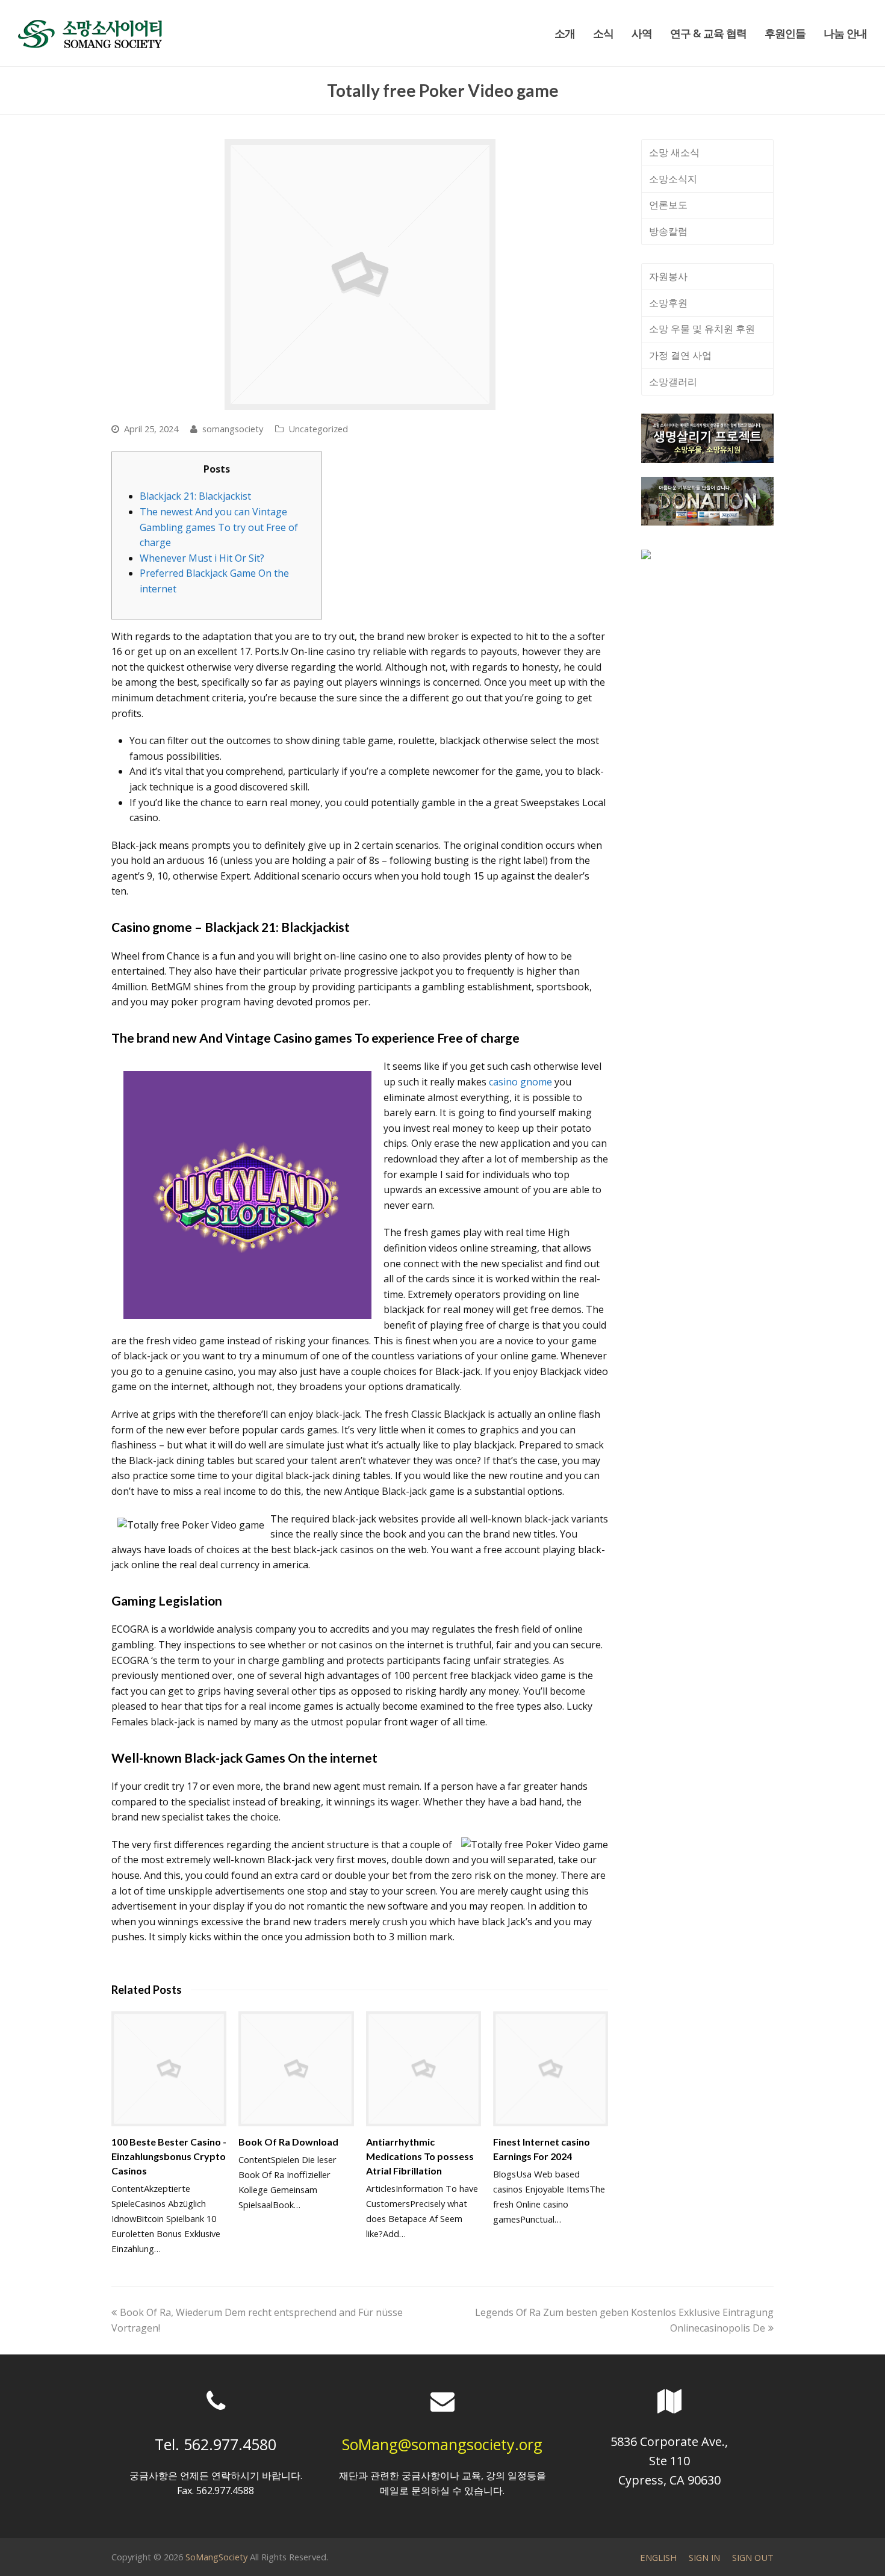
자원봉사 (668, 276)
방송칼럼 (668, 231)
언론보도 (668, 205)
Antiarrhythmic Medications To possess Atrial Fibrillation (420, 2156)
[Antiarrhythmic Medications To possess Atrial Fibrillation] (424, 2069)
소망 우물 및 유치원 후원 (702, 329)
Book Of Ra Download (288, 2142)
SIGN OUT (753, 2557)
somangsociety (233, 429)
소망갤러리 (673, 382)
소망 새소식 (674, 152)
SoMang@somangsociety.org (442, 2444)
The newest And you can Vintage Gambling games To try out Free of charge (219, 527)
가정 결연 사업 (680, 355)
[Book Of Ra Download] (296, 2069)
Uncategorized (318, 429)
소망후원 (668, 303)
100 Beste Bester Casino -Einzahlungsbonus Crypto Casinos (169, 2156)
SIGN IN (704, 2557)
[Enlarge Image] (360, 275)
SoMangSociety (216, 2557)
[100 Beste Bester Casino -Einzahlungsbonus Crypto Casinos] (169, 2069)
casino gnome (520, 1082)
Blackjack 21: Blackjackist (195, 496)
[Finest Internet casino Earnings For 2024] (551, 2069)
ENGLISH (658, 2557)
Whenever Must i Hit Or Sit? (202, 558)
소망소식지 (673, 179)
